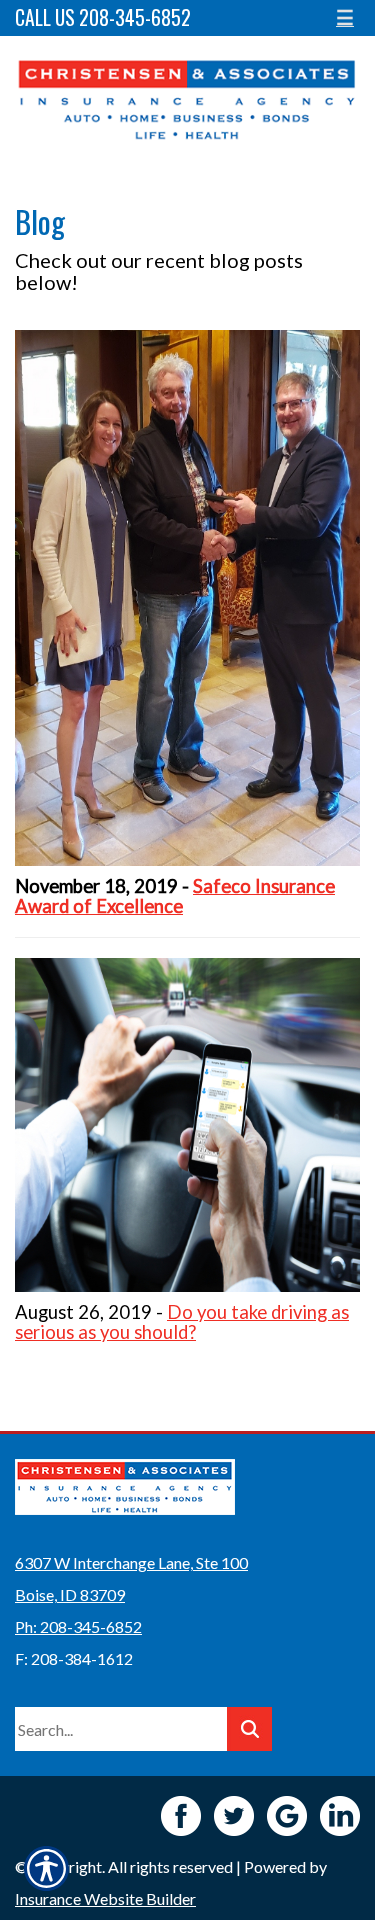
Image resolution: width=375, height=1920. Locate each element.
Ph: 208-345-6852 (78, 1626)
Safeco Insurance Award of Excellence (175, 896)
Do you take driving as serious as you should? (182, 1322)
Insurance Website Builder (105, 1898)
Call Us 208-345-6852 (103, 17)
